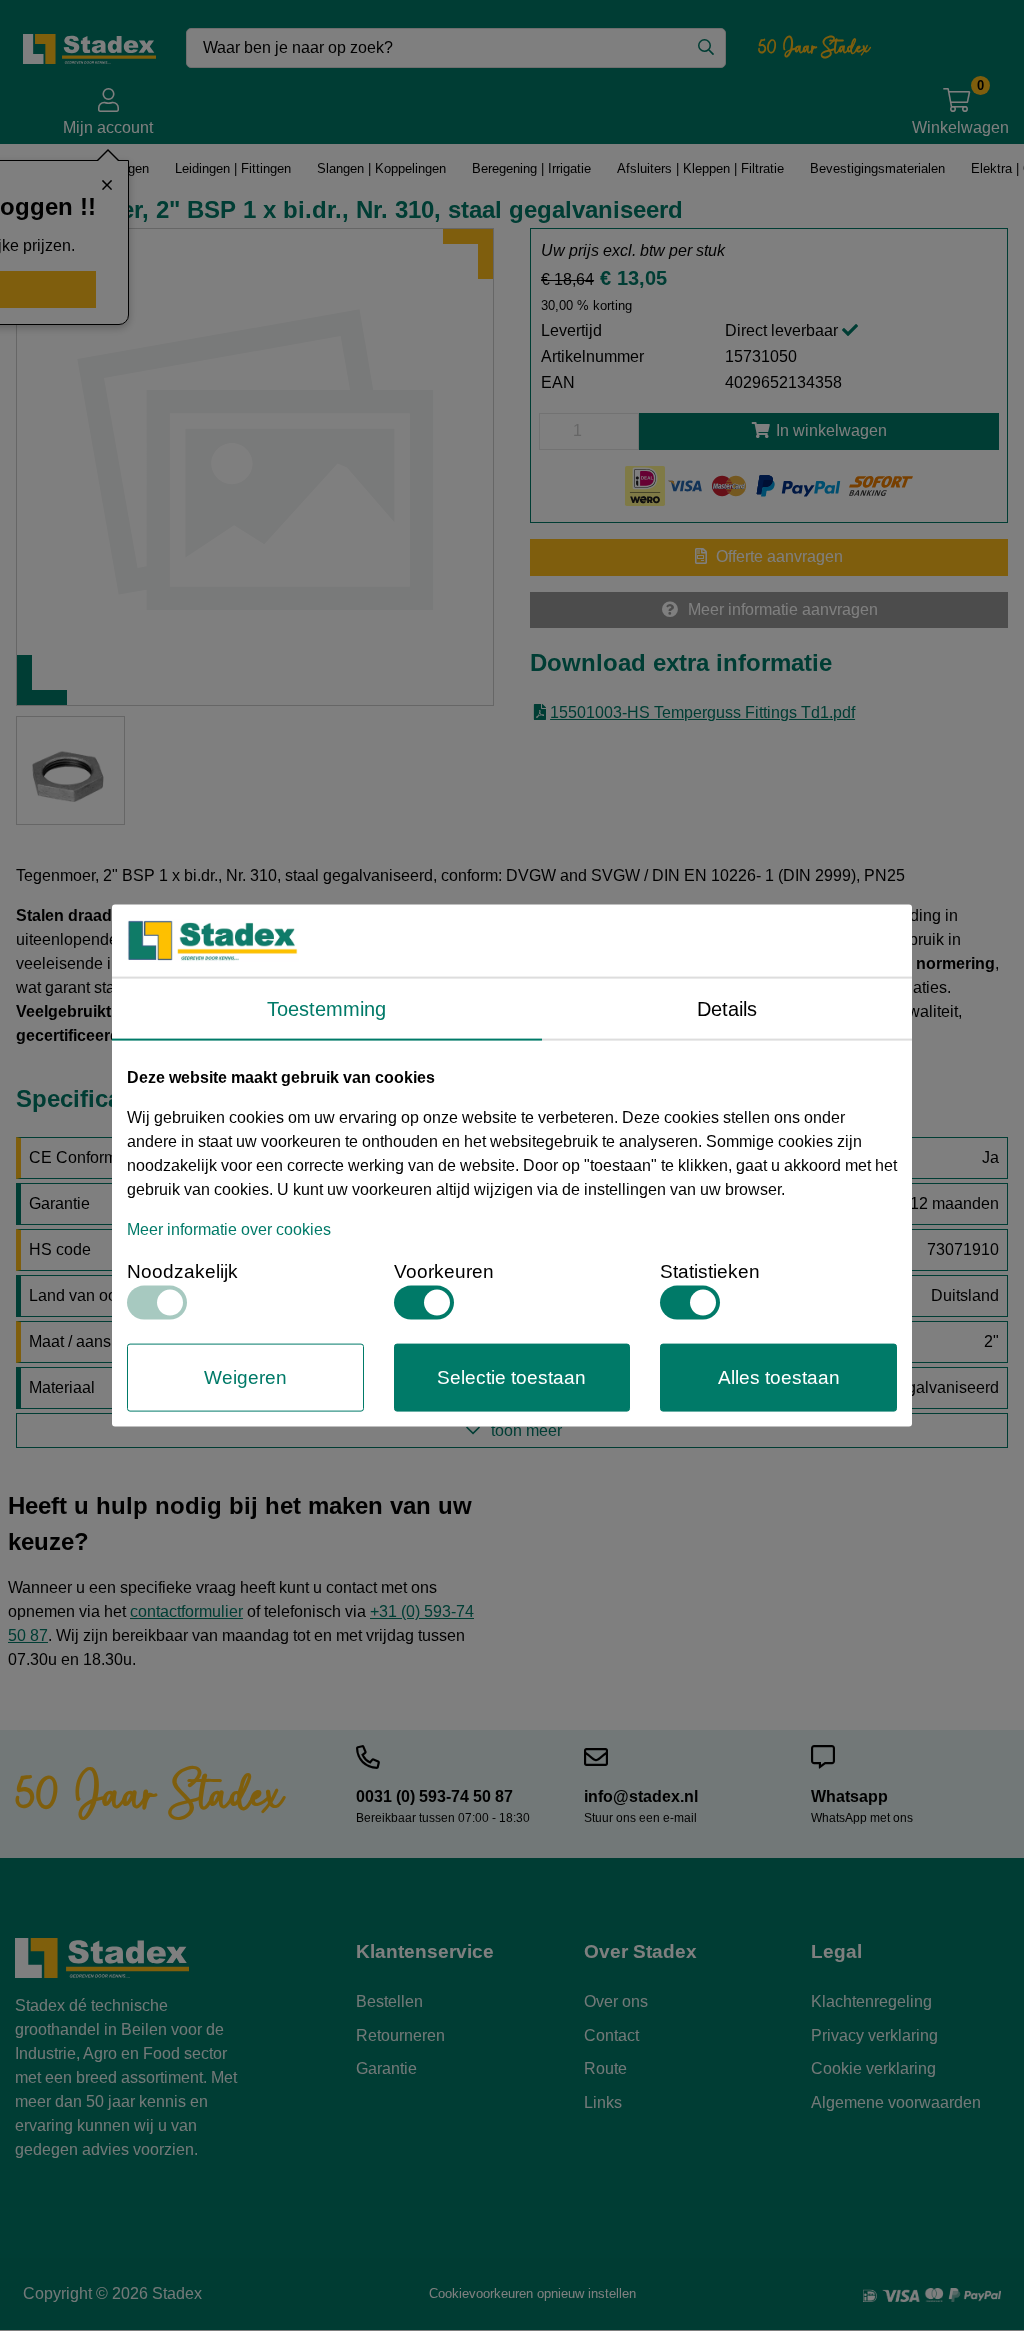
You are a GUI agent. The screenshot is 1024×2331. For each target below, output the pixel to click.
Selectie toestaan (511, 1376)
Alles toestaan (779, 1376)
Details (727, 1008)
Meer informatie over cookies (229, 1228)
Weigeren (245, 1376)
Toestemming (326, 1008)
